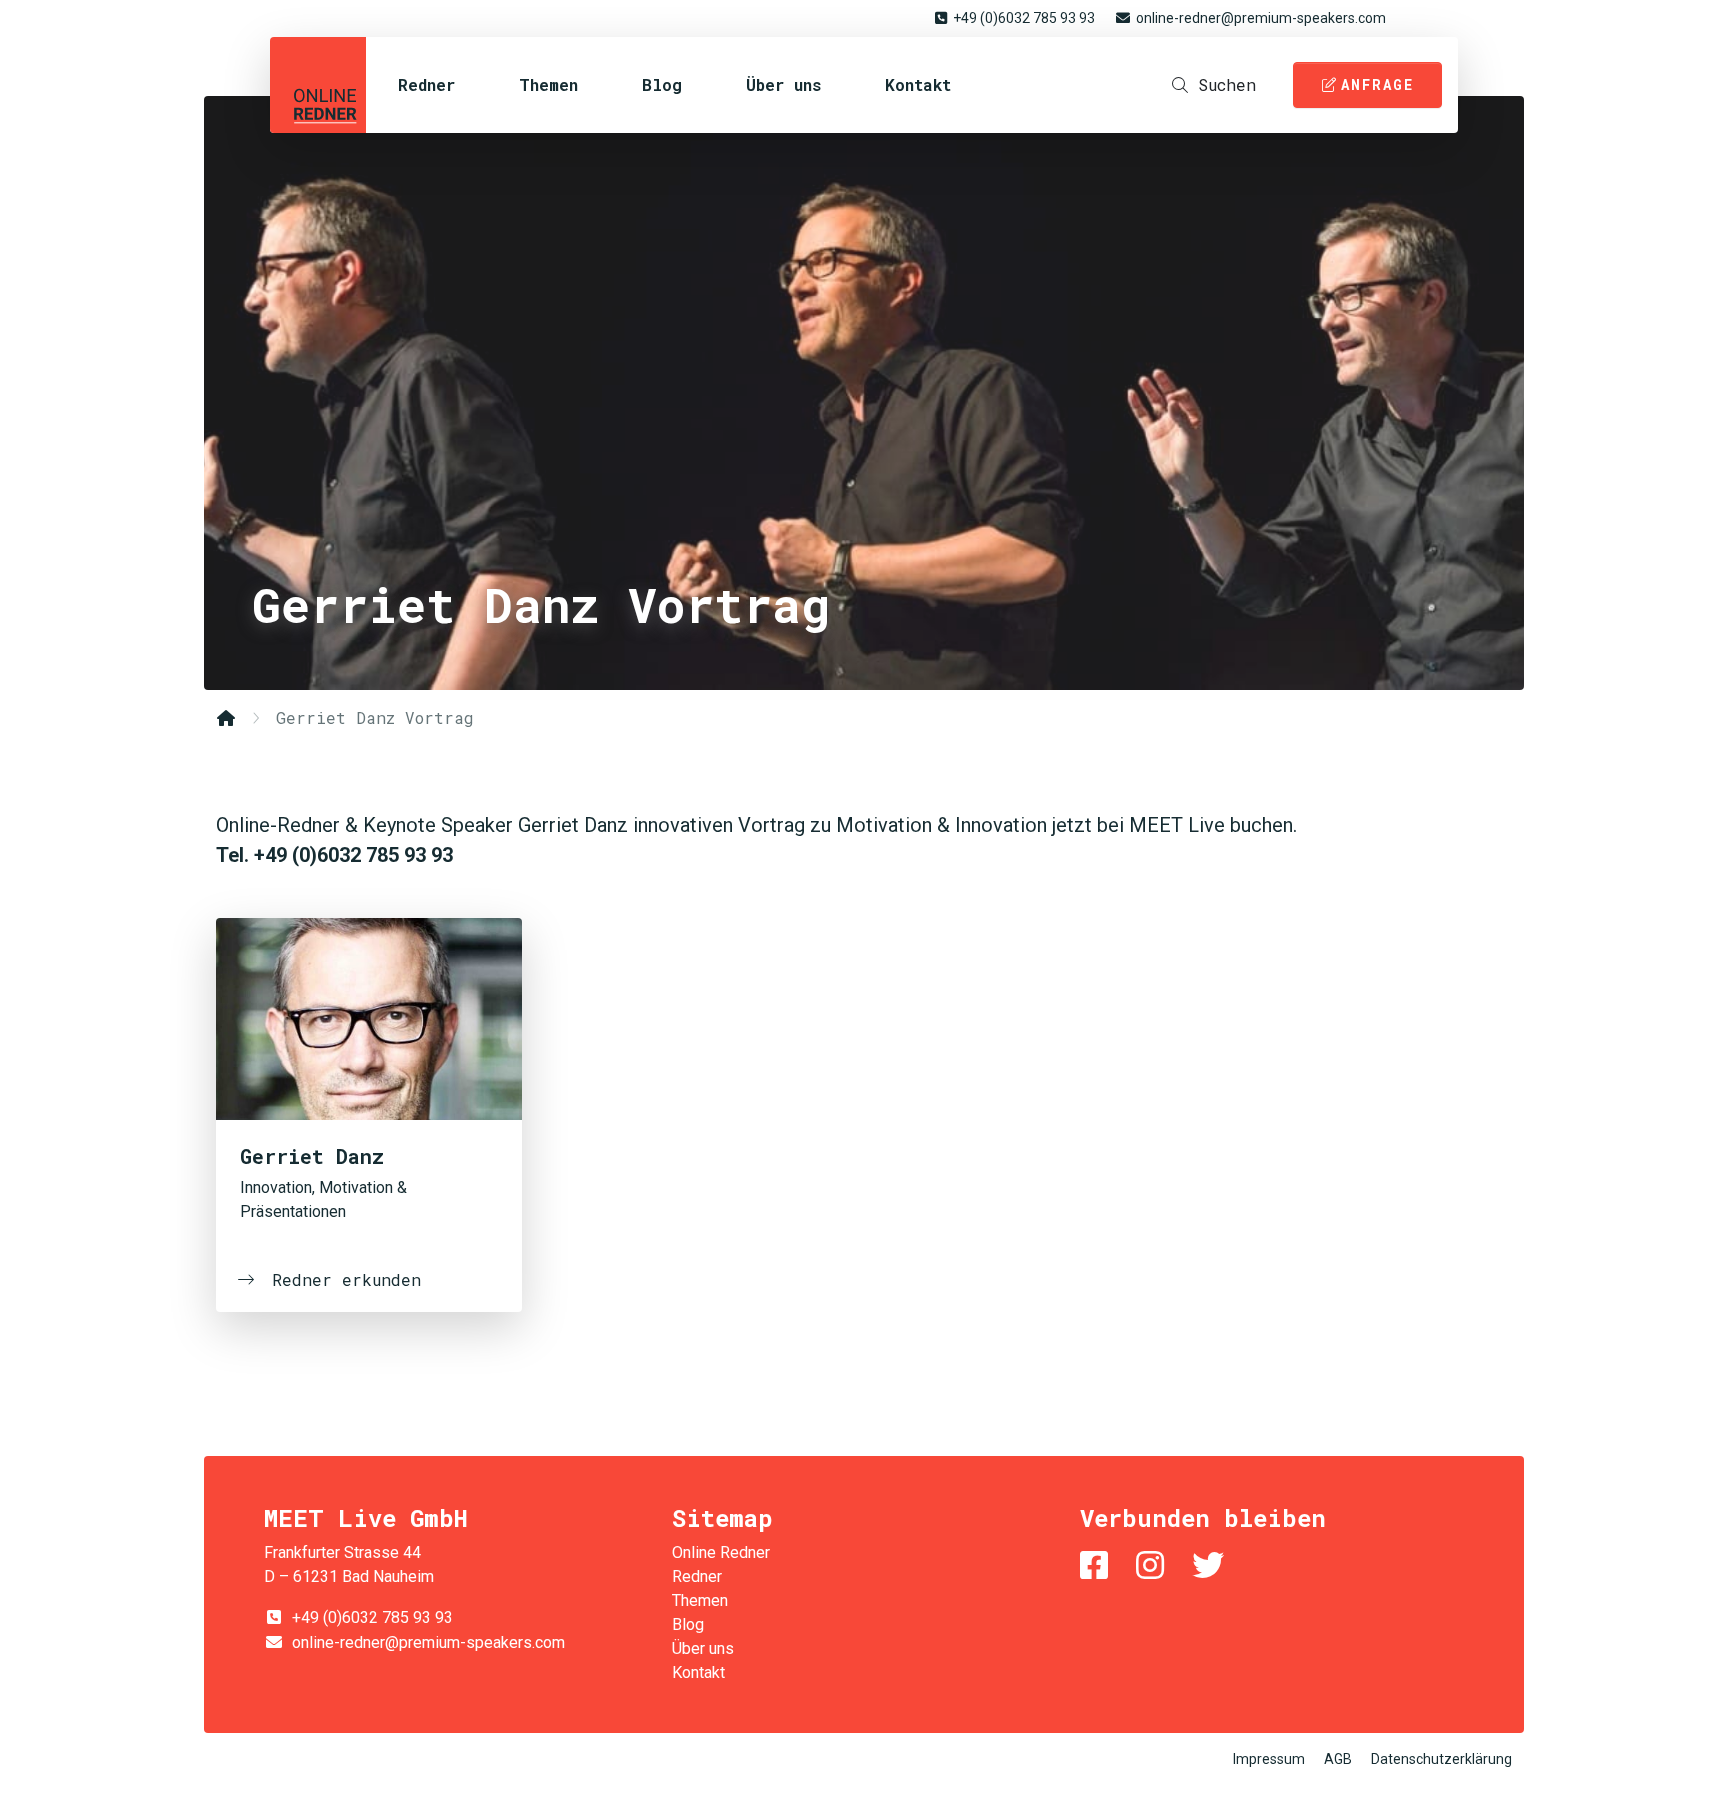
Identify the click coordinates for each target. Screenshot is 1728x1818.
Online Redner (318, 85)
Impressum (1269, 1759)
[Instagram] (1154, 1565)
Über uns (783, 84)
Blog (662, 84)
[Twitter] (1212, 1565)
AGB (1338, 1759)
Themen (548, 84)
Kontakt (918, 84)
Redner (426, 84)
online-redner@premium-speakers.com (1261, 18)
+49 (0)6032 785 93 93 (1024, 18)
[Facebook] (1098, 1565)
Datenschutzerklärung (1441, 1759)
